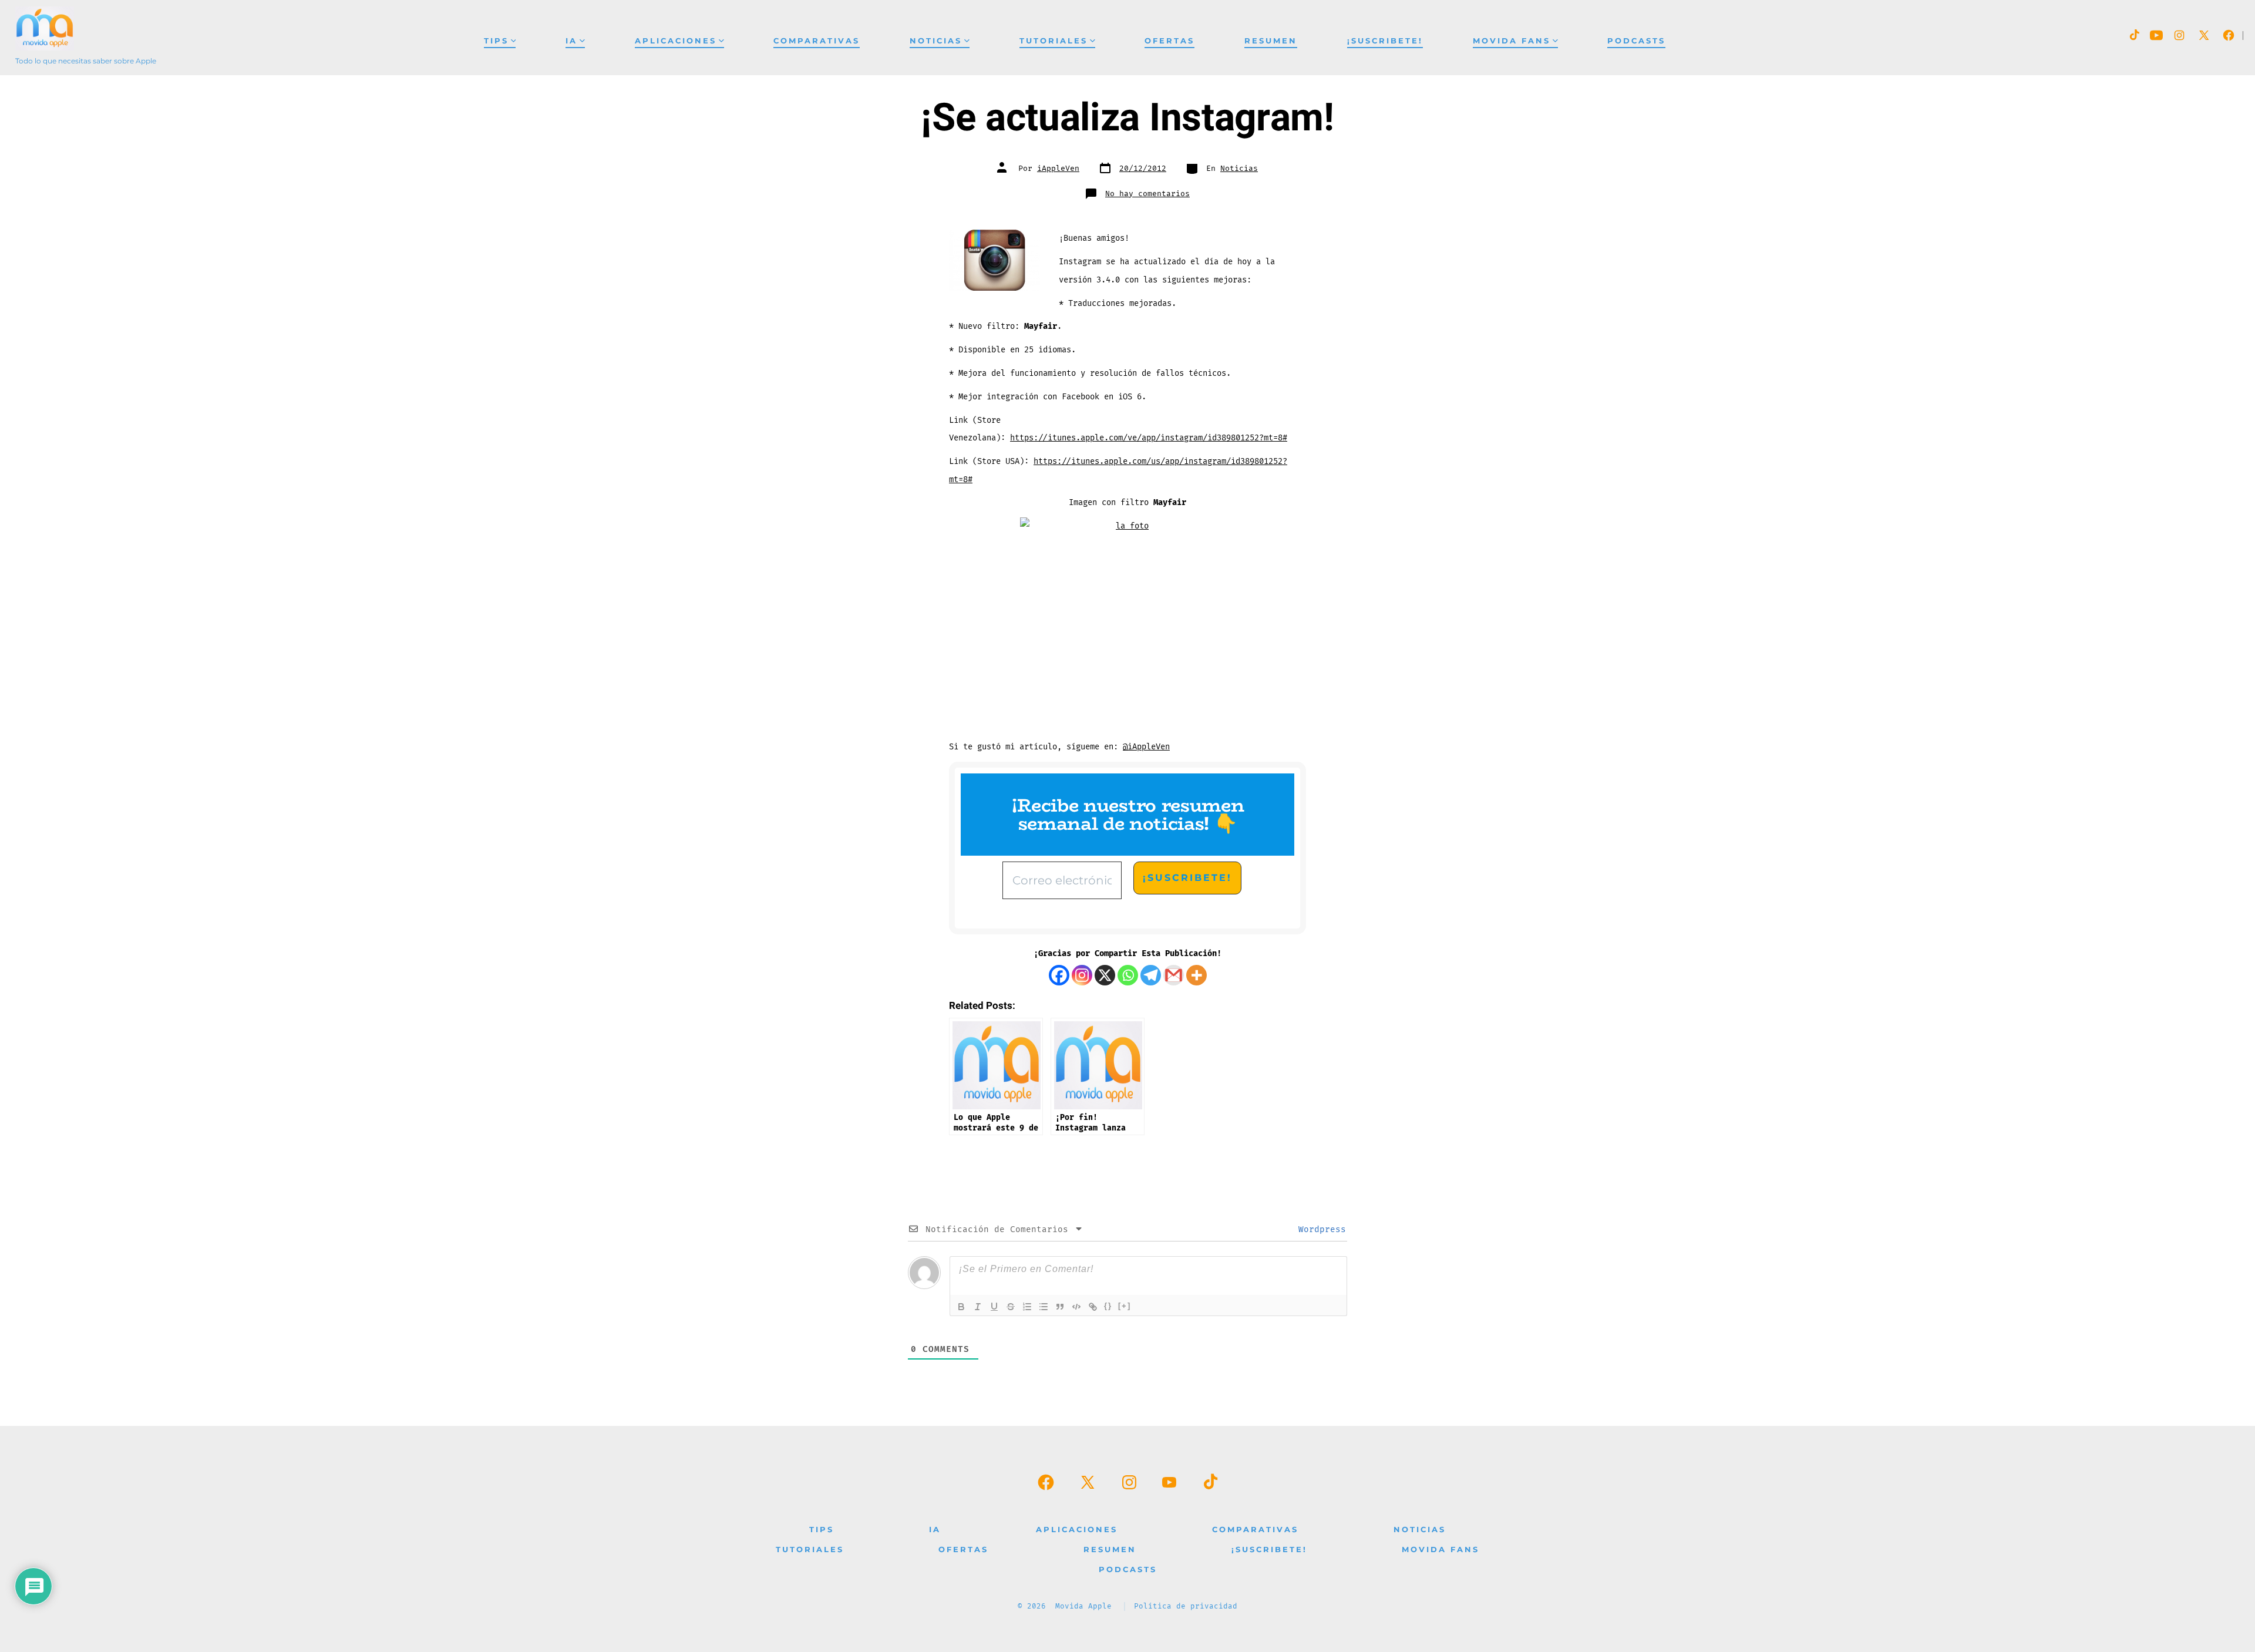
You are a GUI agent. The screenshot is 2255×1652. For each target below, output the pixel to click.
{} (1108, 1306)
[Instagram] (1082, 975)
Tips (496, 41)
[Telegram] (1151, 975)
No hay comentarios (1147, 194)
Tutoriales (1054, 41)
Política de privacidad (1186, 1606)
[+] (1125, 1306)
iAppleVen (1058, 169)
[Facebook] (1059, 975)
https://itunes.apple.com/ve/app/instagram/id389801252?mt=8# (1149, 438)
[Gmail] (1174, 975)
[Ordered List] (1027, 1307)
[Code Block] (1076, 1307)
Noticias (936, 41)
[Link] (1093, 1307)
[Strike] (1011, 1307)
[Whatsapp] (1128, 975)
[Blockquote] (1060, 1307)
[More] (1197, 975)
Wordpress (1320, 1229)
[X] (1105, 975)
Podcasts (1636, 41)
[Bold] (961, 1307)
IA (571, 41)
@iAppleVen (1146, 747)
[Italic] (978, 1307)
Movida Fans (1512, 41)
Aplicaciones (676, 41)
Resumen (1271, 41)
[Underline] (994, 1307)
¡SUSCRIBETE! (1385, 41)
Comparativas (817, 41)
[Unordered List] (1044, 1307)
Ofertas (1169, 41)
